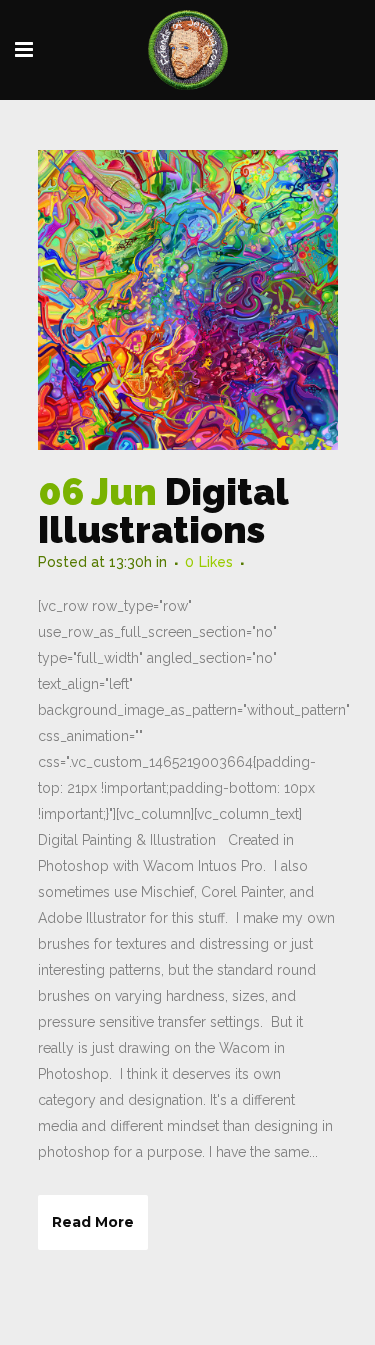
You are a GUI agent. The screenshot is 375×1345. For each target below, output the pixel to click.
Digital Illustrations (163, 511)
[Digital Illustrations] (188, 300)
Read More (93, 1222)
